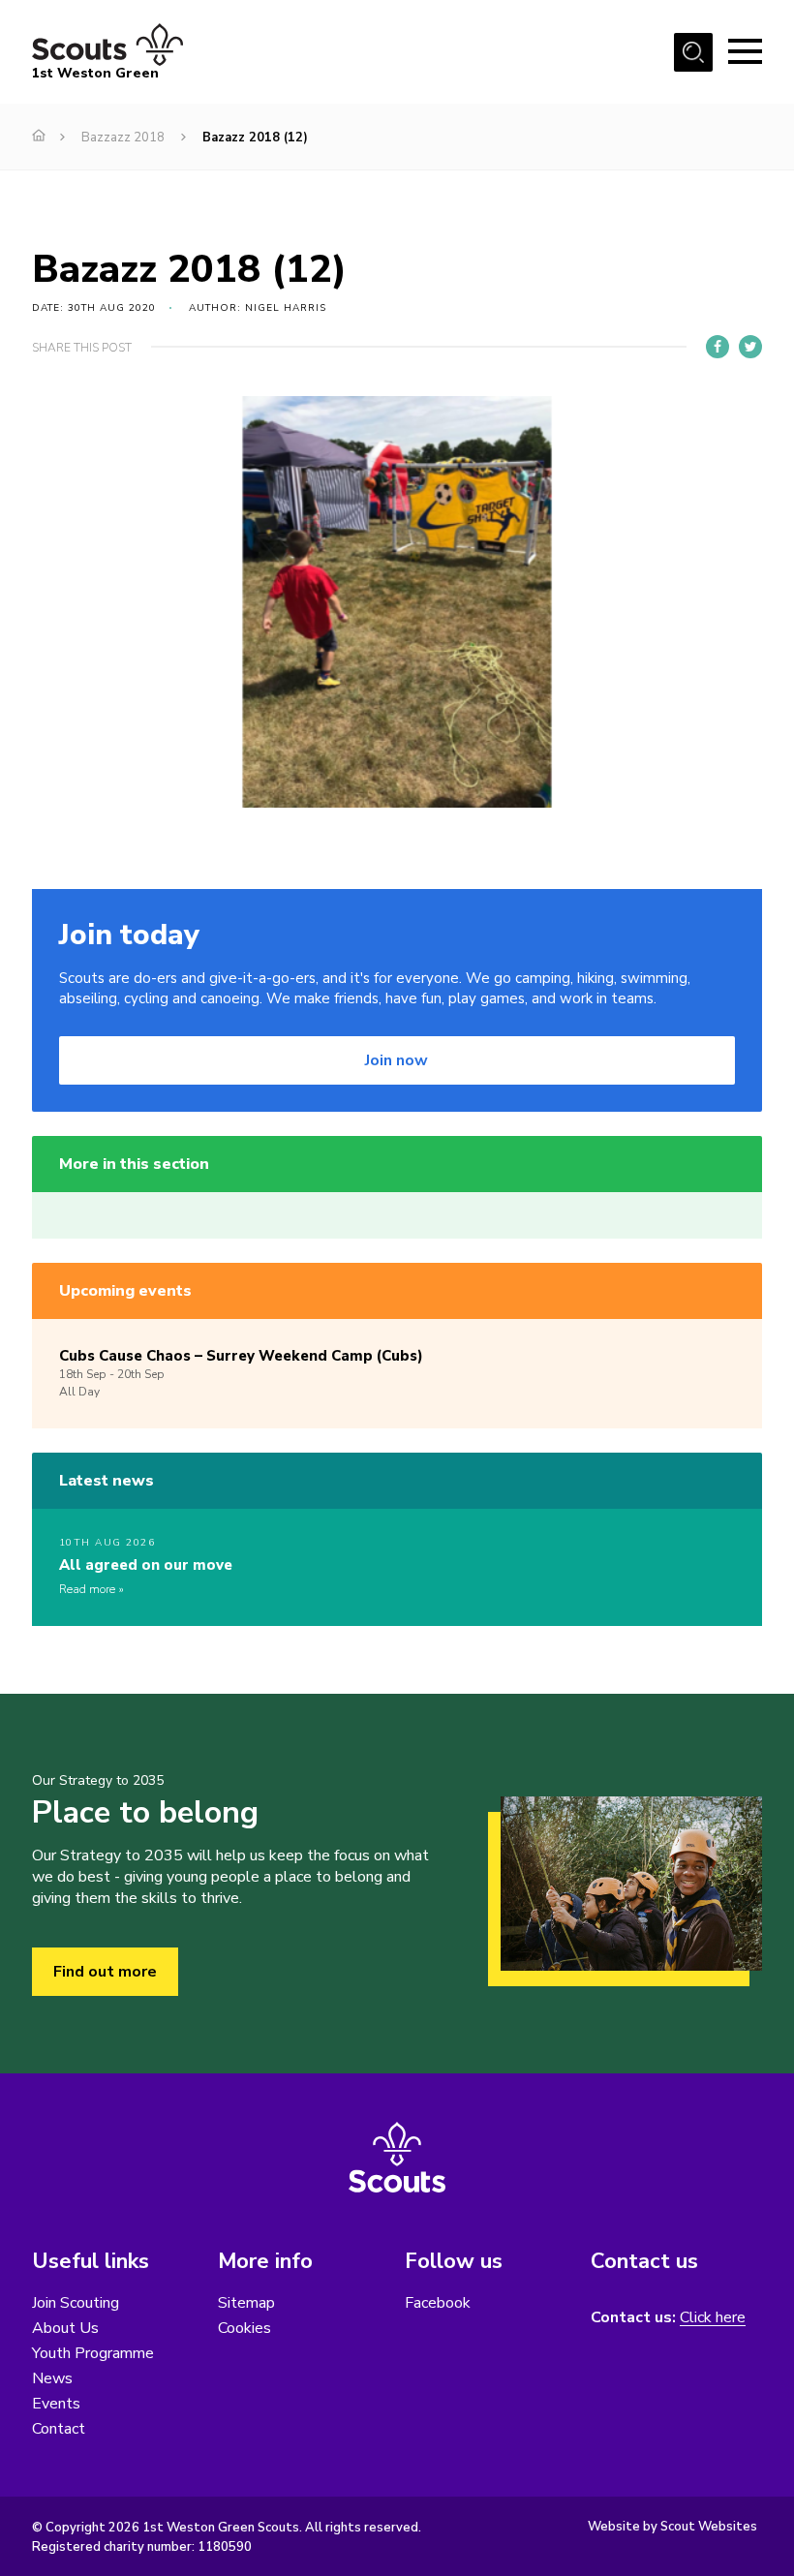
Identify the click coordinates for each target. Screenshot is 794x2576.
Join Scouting (76, 2303)
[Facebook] (718, 347)
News (52, 2378)
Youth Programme (93, 2353)
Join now (397, 1060)
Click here (713, 2318)
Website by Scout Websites (672, 2527)
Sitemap (246, 2303)
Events (56, 2404)
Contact (59, 2429)
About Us (65, 2328)
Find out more (105, 1972)
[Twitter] (750, 347)
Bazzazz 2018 (123, 138)
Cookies (244, 2328)
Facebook (438, 2303)
